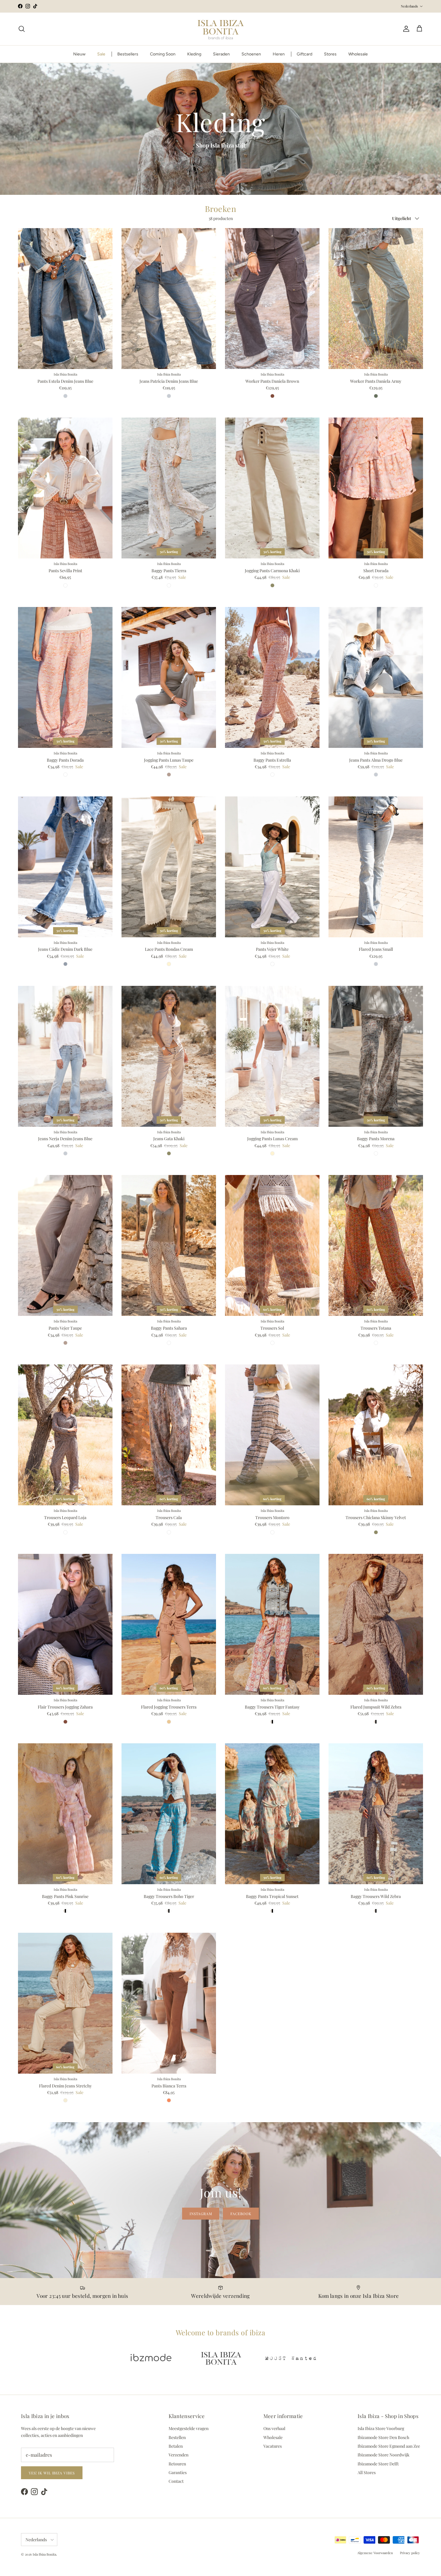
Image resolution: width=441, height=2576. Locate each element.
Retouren (177, 2464)
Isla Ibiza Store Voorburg (381, 2428)
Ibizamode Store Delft (378, 2464)
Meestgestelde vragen (189, 2428)
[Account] (405, 29)
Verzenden (178, 2455)
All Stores (367, 2472)
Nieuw (79, 54)
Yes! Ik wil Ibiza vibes (52, 2473)
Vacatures (273, 2446)
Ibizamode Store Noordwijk (384, 2455)
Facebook (241, 2214)
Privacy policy (410, 2553)
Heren (279, 54)
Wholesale (358, 54)
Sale (101, 54)
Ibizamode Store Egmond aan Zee (389, 2446)
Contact (176, 2481)
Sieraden (221, 54)
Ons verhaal (274, 2428)
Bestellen (177, 2437)
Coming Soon (163, 54)
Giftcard (304, 54)
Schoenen (251, 54)
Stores (330, 54)
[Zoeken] (22, 29)
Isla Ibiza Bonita (44, 2554)
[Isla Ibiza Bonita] (221, 29)
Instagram (201, 2214)
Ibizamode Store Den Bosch (383, 2437)
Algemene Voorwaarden (375, 2553)
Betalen (176, 2446)
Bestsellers (128, 54)
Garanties (178, 2472)
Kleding (194, 54)
